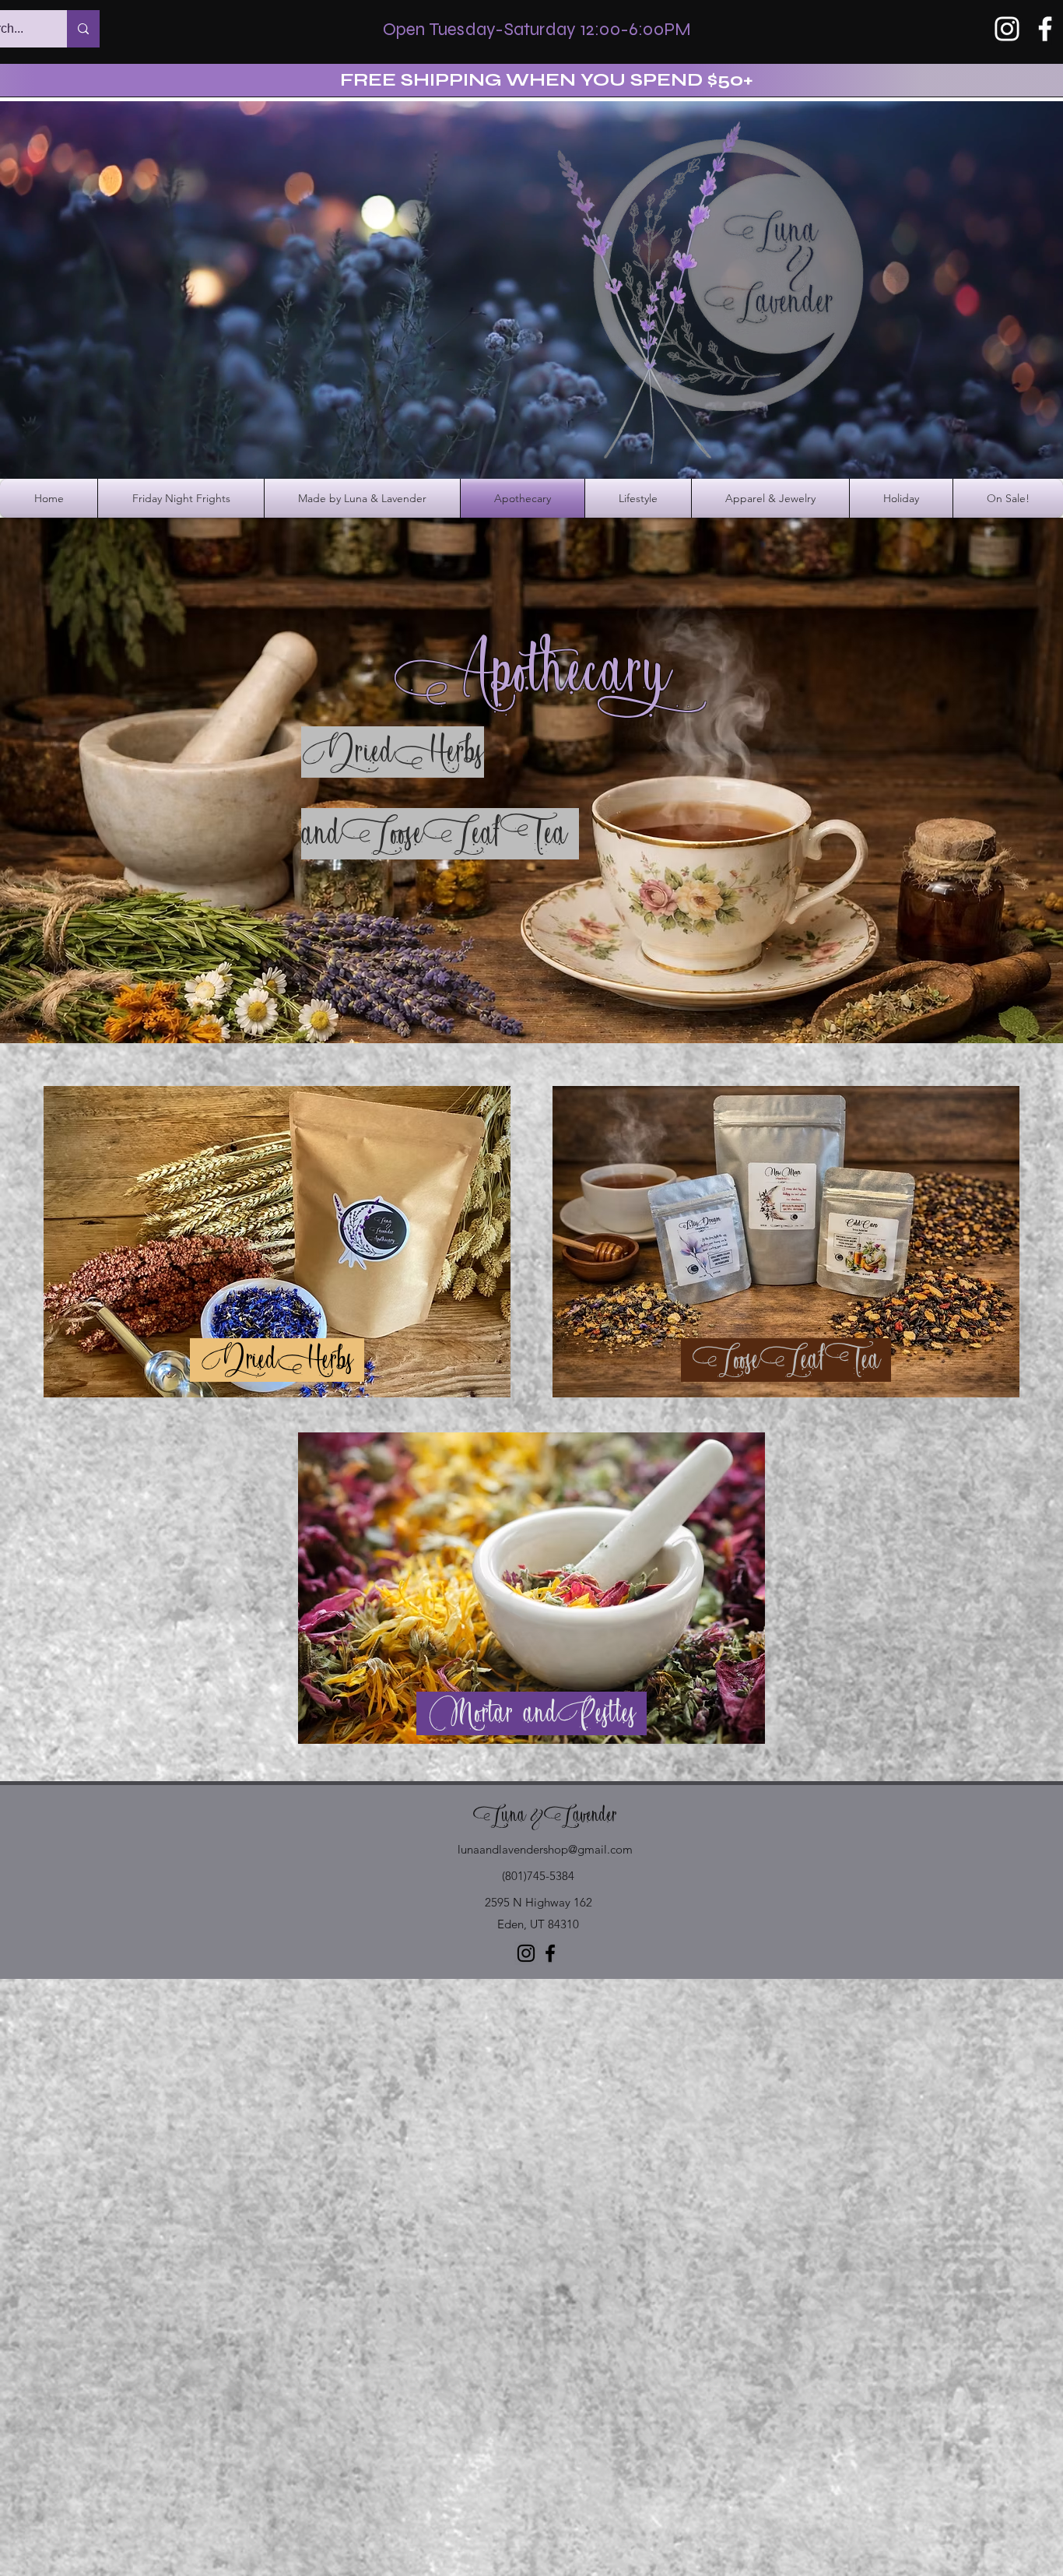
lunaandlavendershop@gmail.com (545, 1849)
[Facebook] (1045, 29)
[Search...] (83, 29)
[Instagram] (1007, 29)
